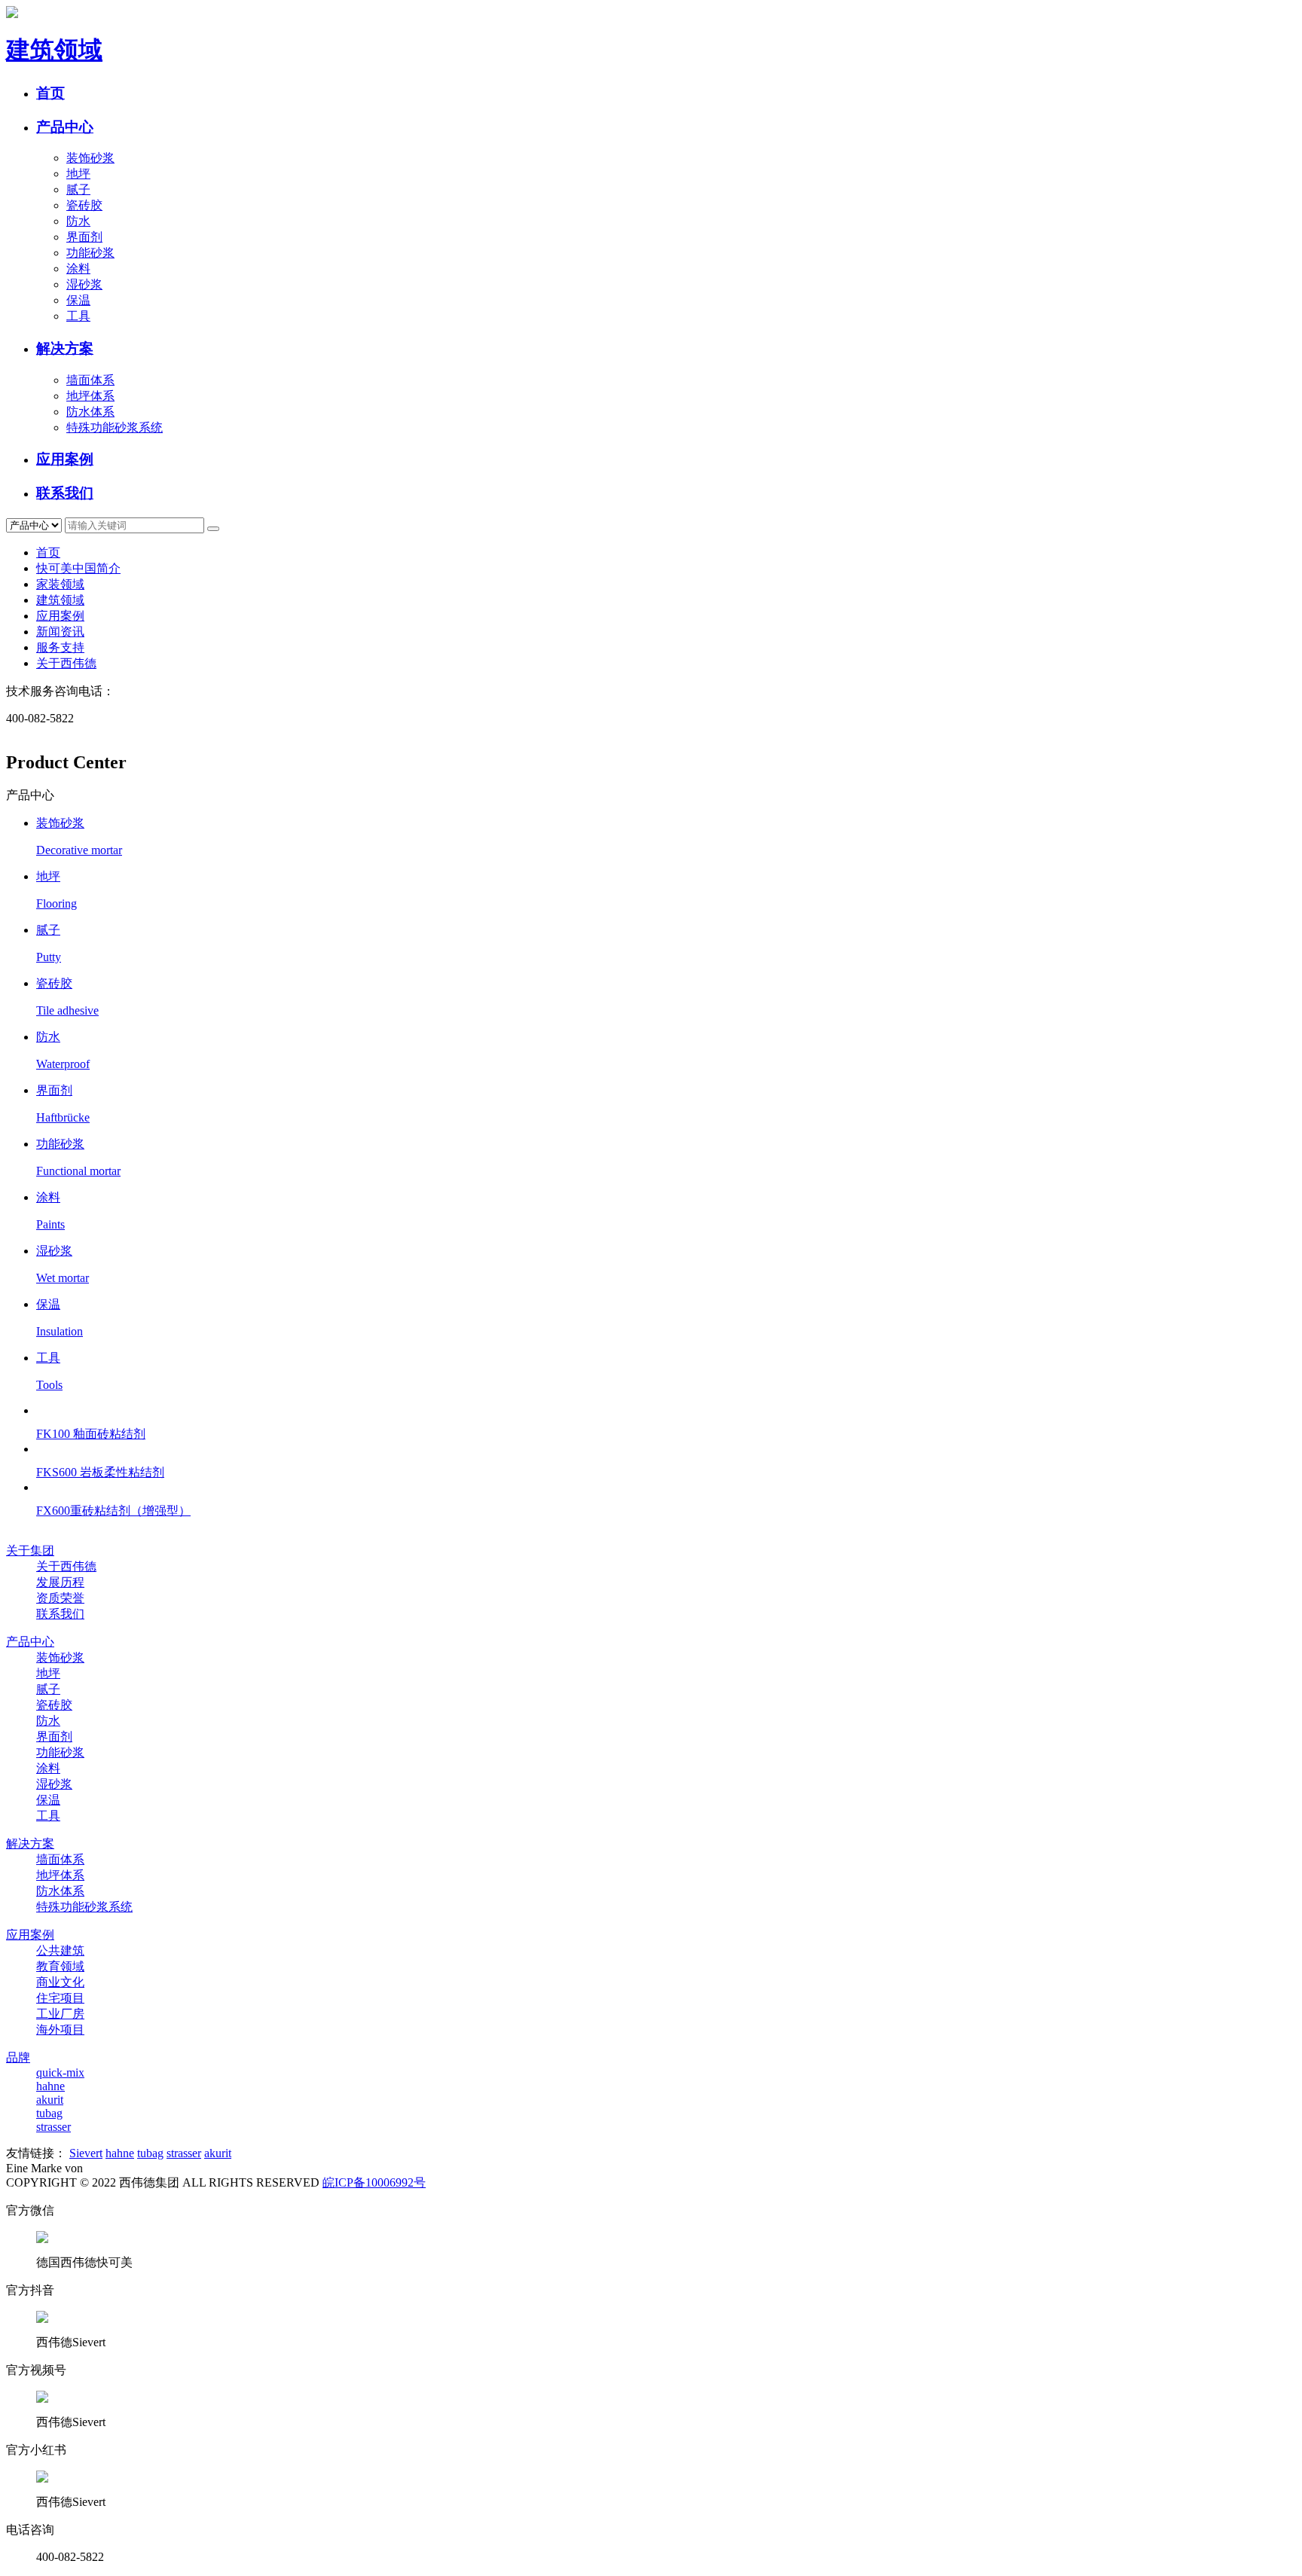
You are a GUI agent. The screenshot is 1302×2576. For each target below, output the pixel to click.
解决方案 (65, 348)
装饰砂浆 (90, 158)
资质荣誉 (60, 1598)
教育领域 (60, 1966)
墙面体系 (90, 380)
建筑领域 (60, 600)
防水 (78, 221)
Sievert (86, 2153)
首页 (50, 93)
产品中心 (65, 127)
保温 (78, 300)
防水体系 (90, 412)
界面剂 (84, 237)
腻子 (78, 189)
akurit (50, 2100)
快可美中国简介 (78, 568)
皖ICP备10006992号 (374, 2182)
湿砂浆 (84, 284)
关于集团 (30, 1550)
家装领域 (60, 584)
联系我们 (65, 493)
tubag (49, 2113)
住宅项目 (60, 1998)
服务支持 (60, 647)
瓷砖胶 (84, 205)
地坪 (78, 174)
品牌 (18, 2057)
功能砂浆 (90, 253)
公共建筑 (60, 1950)
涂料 (78, 269)
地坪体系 (90, 396)
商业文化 (60, 1982)
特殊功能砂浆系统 (115, 427)
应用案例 (65, 459)
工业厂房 (60, 2014)
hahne (50, 2086)
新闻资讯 (60, 632)
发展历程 (60, 1582)
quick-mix (60, 2072)
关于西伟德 (66, 663)
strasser (53, 2127)
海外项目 (60, 2030)
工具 (78, 316)
